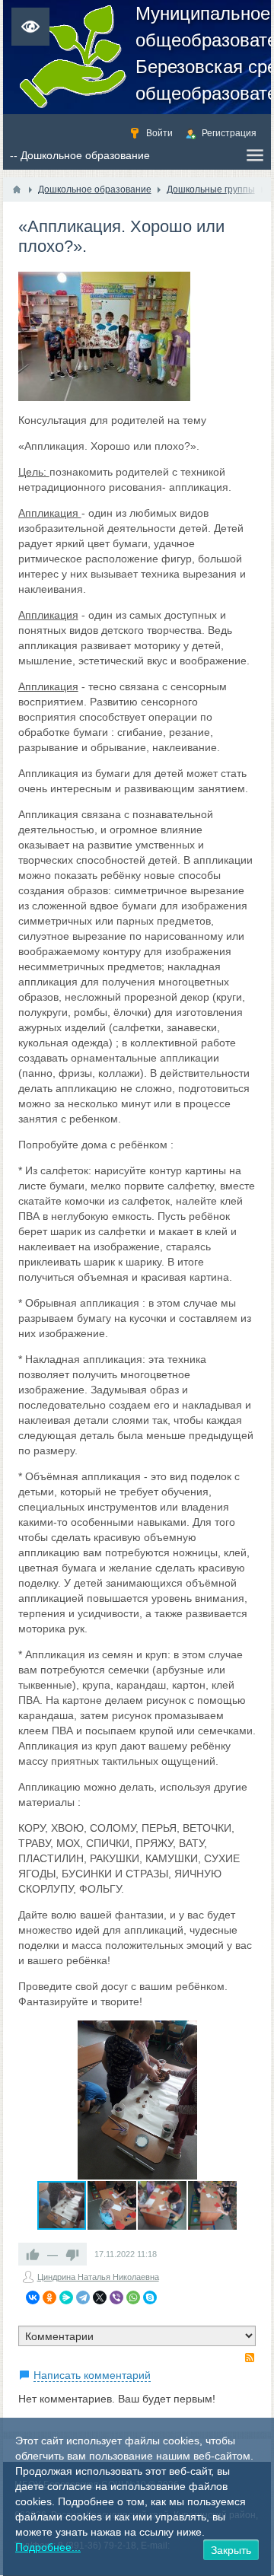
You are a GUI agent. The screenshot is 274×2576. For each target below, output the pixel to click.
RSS (250, 2358)
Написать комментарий (92, 2375)
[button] (242, 2034)
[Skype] (150, 2297)
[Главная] (17, 189)
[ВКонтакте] (33, 2297)
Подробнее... (48, 2547)
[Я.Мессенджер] (66, 2297)
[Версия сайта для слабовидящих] (30, 27)
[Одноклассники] (49, 2297)
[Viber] (116, 2297)
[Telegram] (83, 2297)
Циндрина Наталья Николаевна (98, 2277)
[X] (100, 2297)
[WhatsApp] (133, 2297)
